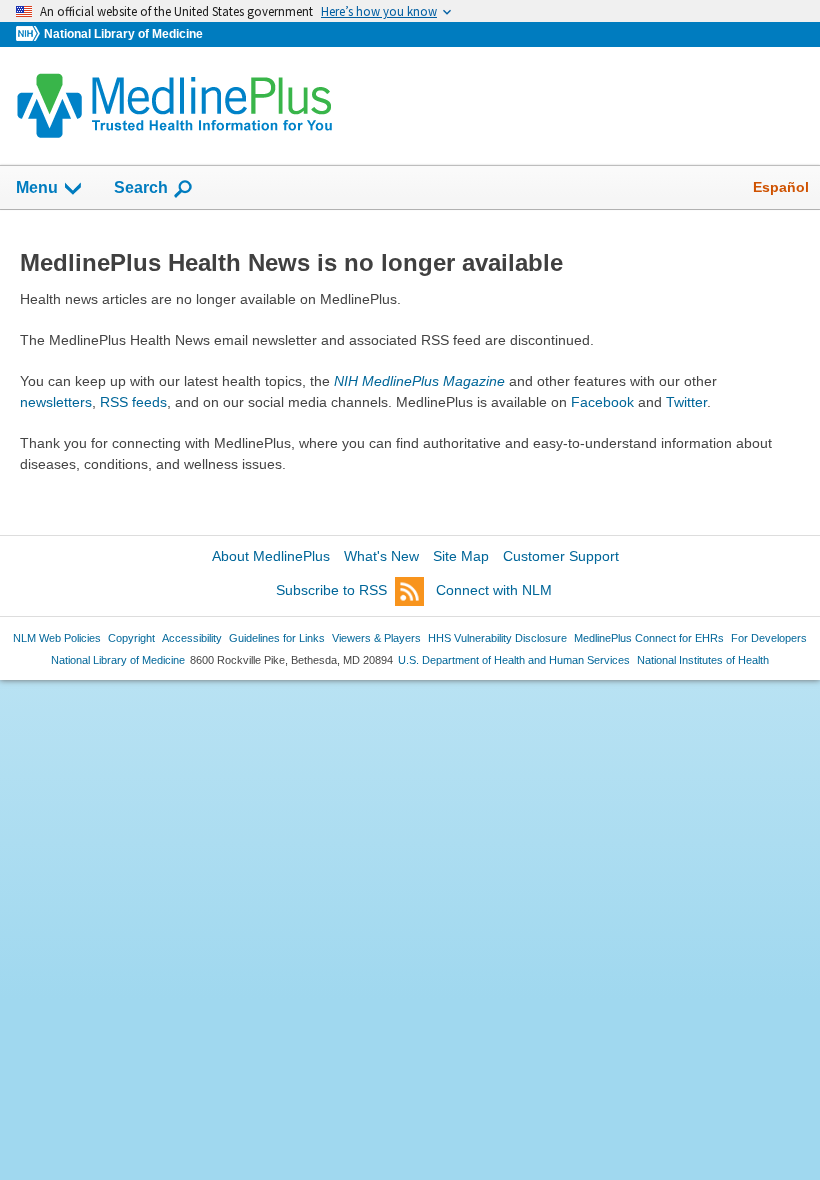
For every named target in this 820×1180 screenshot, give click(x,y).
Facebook (602, 402)
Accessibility (192, 638)
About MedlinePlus (271, 556)
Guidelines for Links (277, 638)
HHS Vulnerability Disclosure (497, 638)
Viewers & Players (376, 638)
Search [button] (141, 187)
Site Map (461, 556)
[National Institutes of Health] (30, 34)
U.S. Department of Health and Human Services (514, 660)
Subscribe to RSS (331, 590)
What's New (381, 556)
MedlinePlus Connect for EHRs (649, 638)
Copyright (131, 638)
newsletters (56, 402)
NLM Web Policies (57, 638)
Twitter (686, 402)
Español (781, 187)
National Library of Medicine (123, 34)
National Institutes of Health (703, 660)
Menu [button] (37, 187)
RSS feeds (133, 402)
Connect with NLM (494, 590)
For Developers (769, 638)
